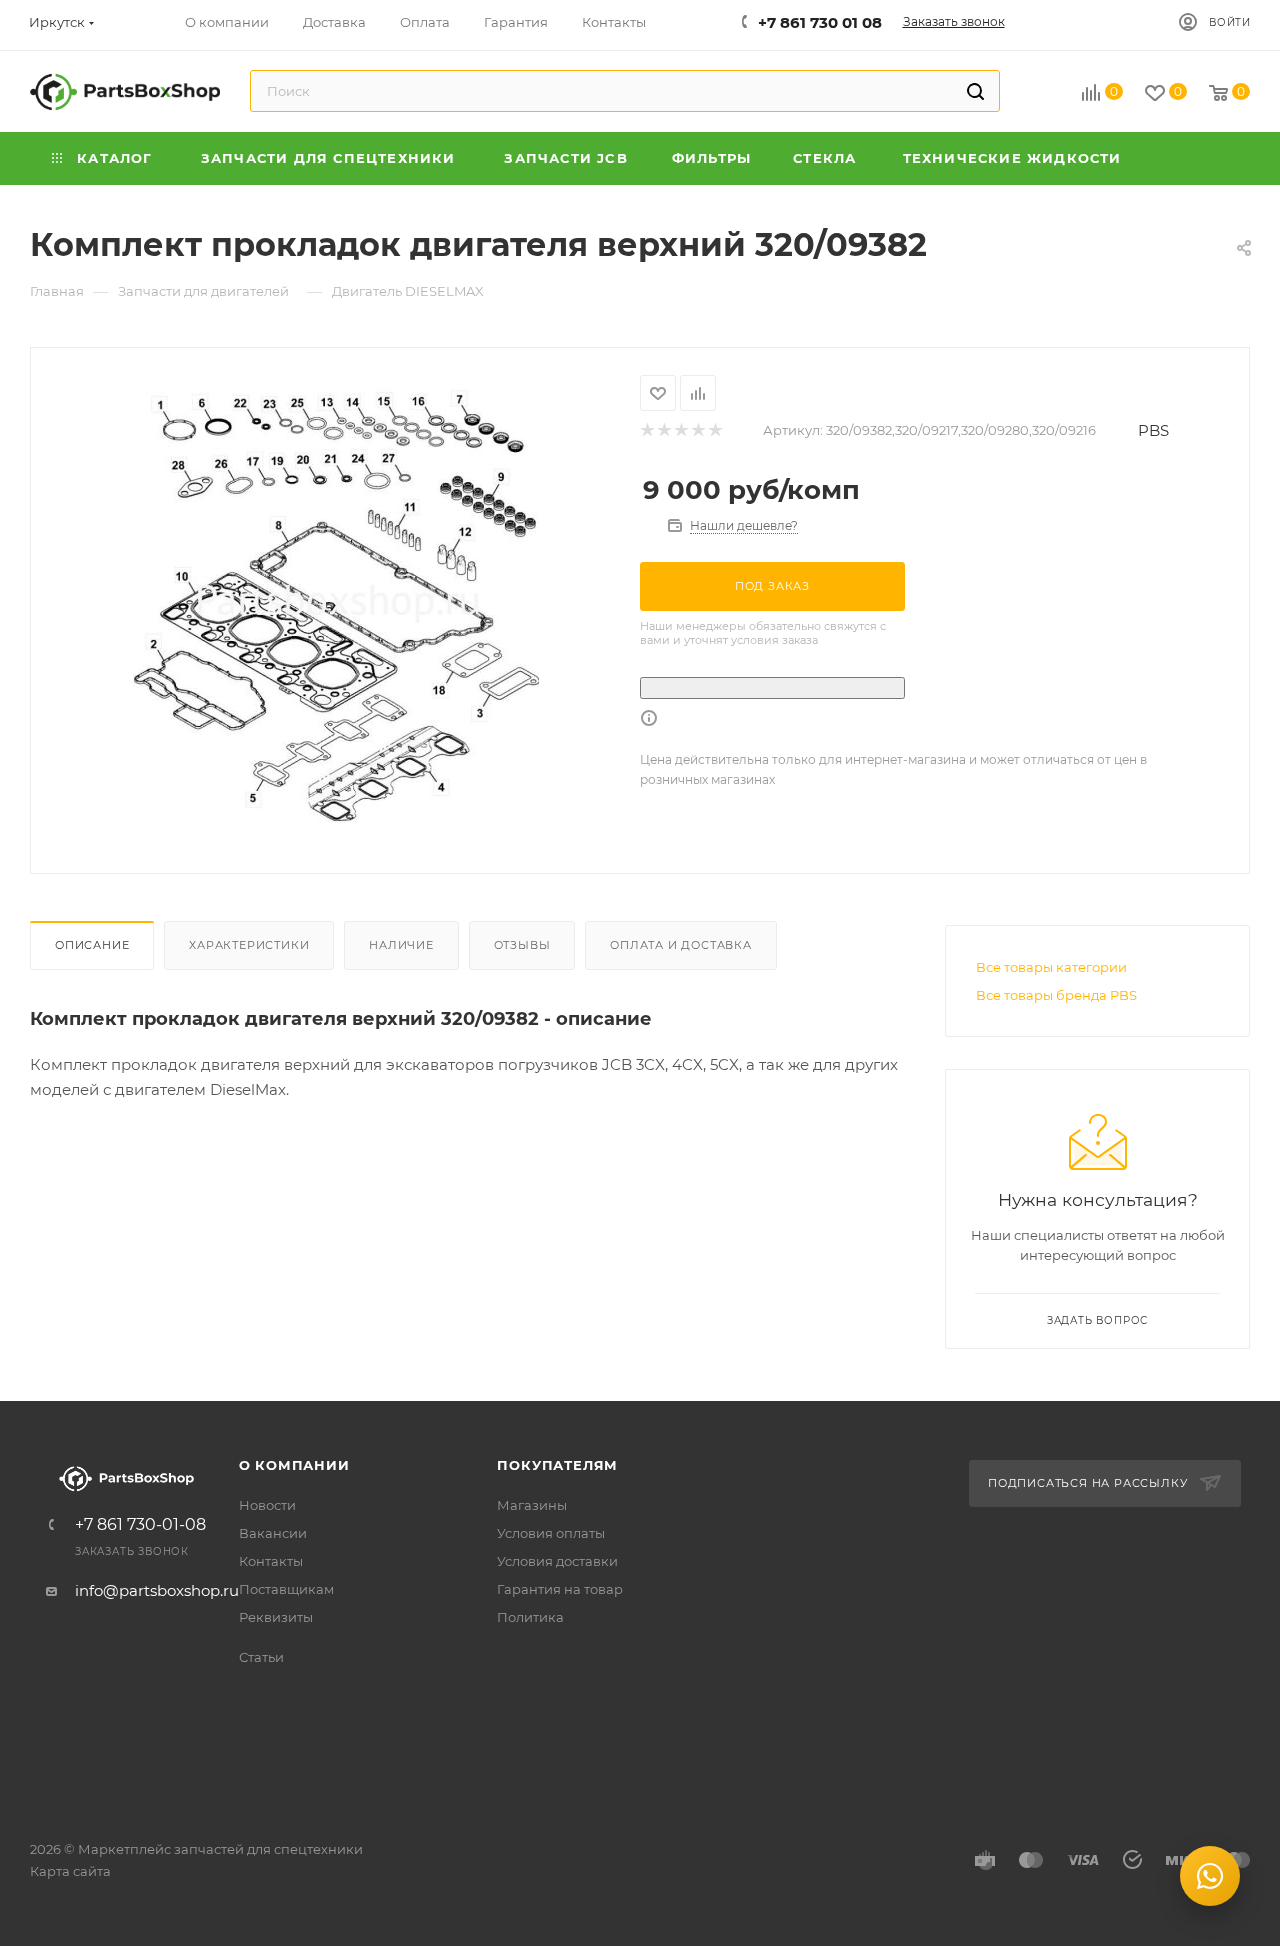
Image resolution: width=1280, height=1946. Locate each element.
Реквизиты (276, 1617)
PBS (1153, 430)
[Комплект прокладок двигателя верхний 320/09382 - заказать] (335, 600)
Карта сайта (70, 1871)
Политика (530, 1617)
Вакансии (273, 1533)
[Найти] (975, 91)
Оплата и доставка (681, 945)
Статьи (261, 1657)
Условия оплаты (551, 1533)
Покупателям (557, 1465)
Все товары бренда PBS (1056, 995)
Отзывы (522, 945)
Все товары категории (1051, 967)
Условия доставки (557, 1561)
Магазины (532, 1505)
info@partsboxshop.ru (157, 1590)
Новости (267, 1505)
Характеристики (249, 945)
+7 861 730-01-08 (140, 1525)
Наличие (401, 945)
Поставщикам (286, 1589)
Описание (92, 945)
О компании (294, 1465)
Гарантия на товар (560, 1589)
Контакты (271, 1561)
